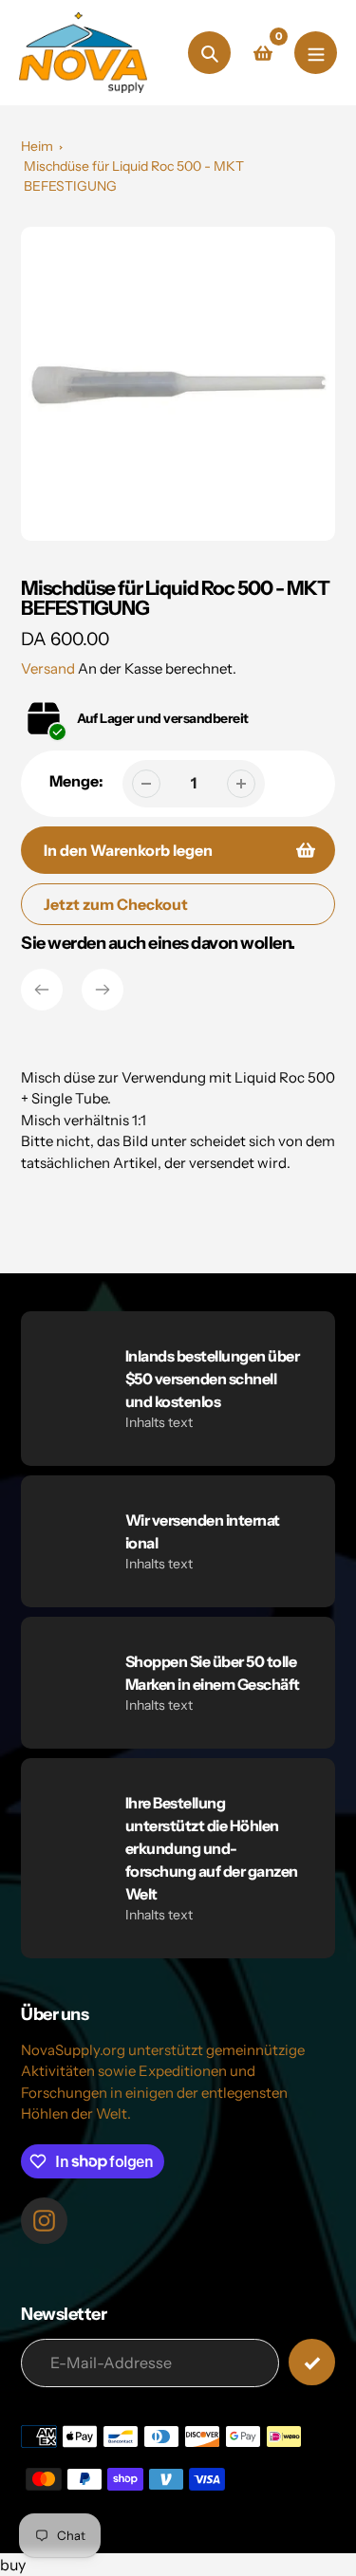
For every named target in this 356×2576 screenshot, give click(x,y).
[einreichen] (312, 2362)
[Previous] (42, 990)
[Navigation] (316, 53)
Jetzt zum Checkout (116, 904)
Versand (49, 668)
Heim (37, 146)
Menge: (76, 781)
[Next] (103, 990)
